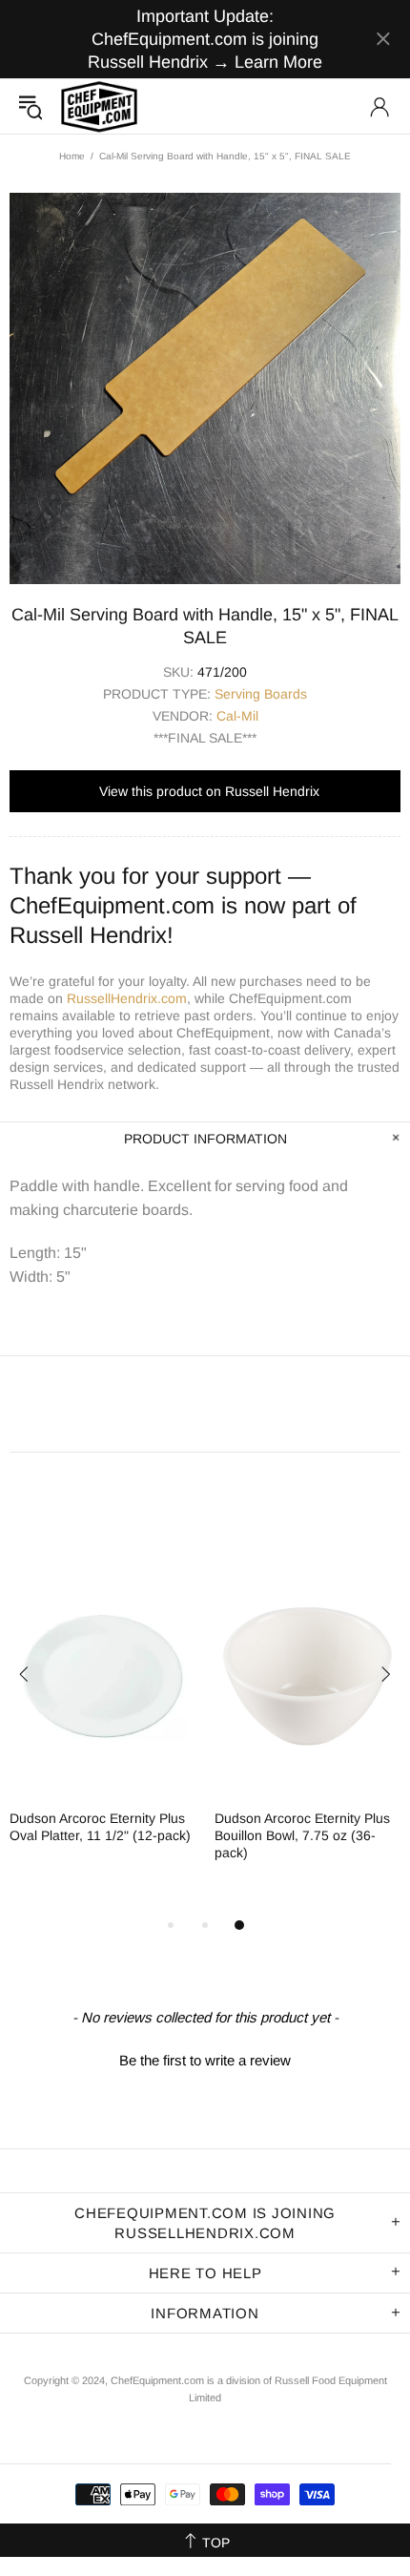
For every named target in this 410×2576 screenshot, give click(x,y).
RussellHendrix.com (127, 998)
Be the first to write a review (205, 2060)
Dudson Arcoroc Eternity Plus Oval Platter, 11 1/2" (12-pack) (100, 1827)
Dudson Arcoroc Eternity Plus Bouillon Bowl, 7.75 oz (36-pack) (302, 1835)
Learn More (278, 62)
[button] (205, 2058)
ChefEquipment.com (99, 106)
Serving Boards (261, 694)
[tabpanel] (102, 1716)
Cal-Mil (237, 716)
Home (72, 156)
